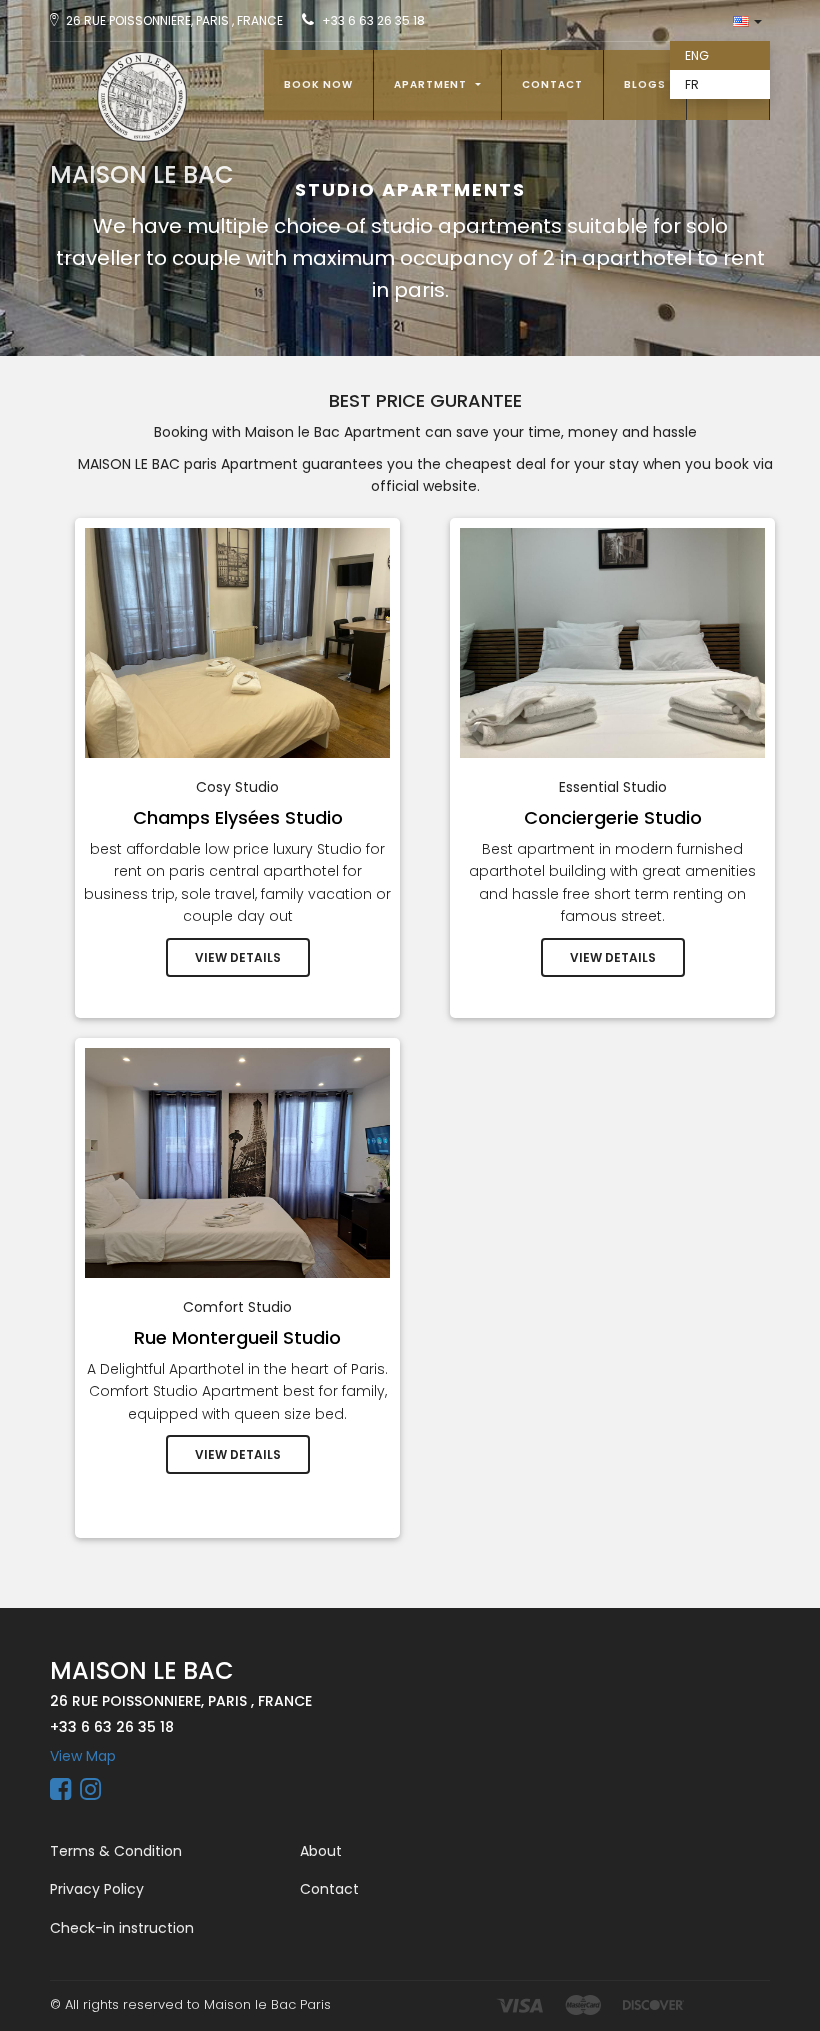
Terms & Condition (116, 1851)
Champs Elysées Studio (238, 817)
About (321, 1851)
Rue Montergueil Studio (237, 1337)
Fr (692, 84)
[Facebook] (60, 1793)
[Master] (583, 2004)
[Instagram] (90, 1793)
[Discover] (653, 2004)
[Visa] (519, 2004)
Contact (552, 84)
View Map (83, 1756)
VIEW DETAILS (238, 957)
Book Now (318, 84)
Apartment (432, 84)
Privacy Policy (97, 1889)
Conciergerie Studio (613, 817)
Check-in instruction (122, 1928)
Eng (697, 55)
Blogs (645, 84)
